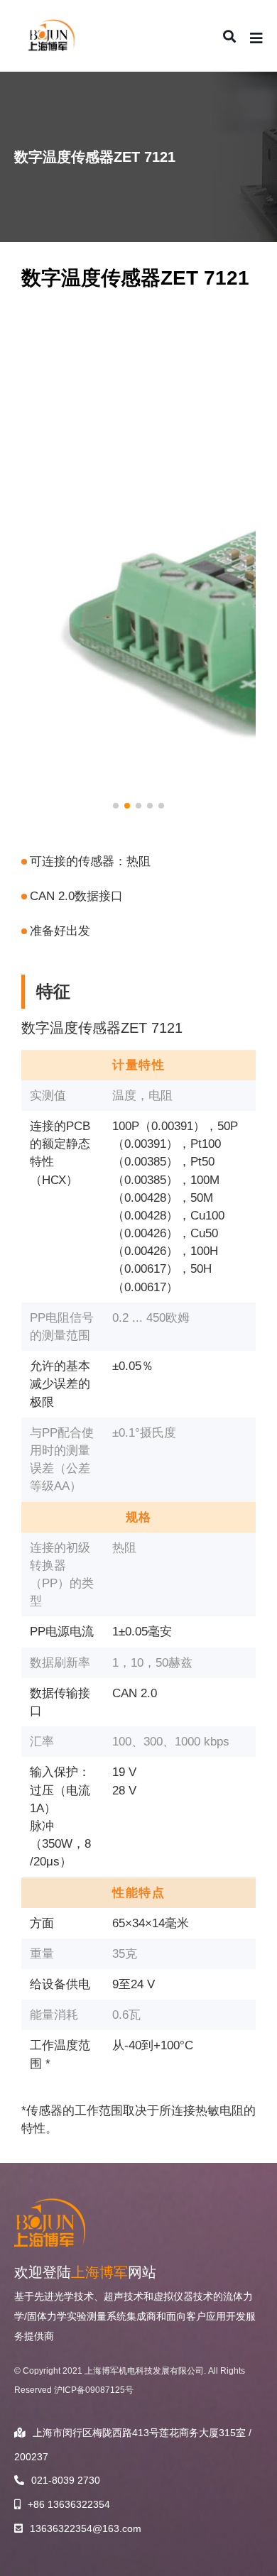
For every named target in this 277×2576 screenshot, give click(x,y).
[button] (116, 806)
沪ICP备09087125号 (94, 2390)
